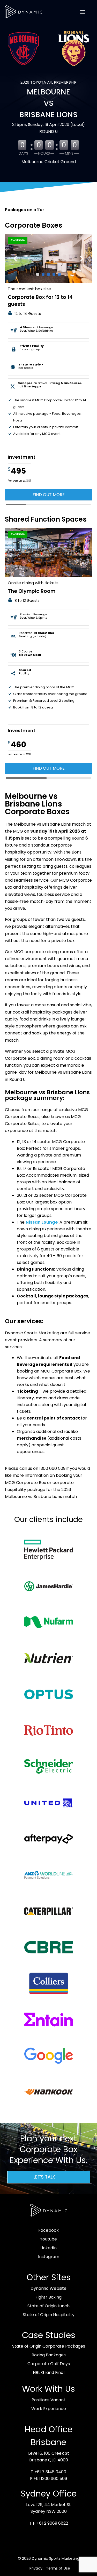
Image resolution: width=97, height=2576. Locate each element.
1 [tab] (38, 274)
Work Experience (49, 2409)
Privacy (36, 2568)
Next (82, 258)
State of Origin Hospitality (49, 2315)
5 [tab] (59, 274)
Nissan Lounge (42, 1222)
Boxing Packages (49, 2355)
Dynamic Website (48, 2288)
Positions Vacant (48, 2400)
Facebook (48, 2230)
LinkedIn (48, 2248)
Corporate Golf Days (49, 2364)
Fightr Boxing (48, 2297)
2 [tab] (43, 274)
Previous (15, 258)
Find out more (49, 495)
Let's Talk (44, 2177)
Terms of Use (58, 2568)
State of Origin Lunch (48, 2306)
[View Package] (49, 258)
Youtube (48, 2239)
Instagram (49, 2257)
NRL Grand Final (49, 2372)
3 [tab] (48, 274)
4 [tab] (54, 274)
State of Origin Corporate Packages (49, 2346)
